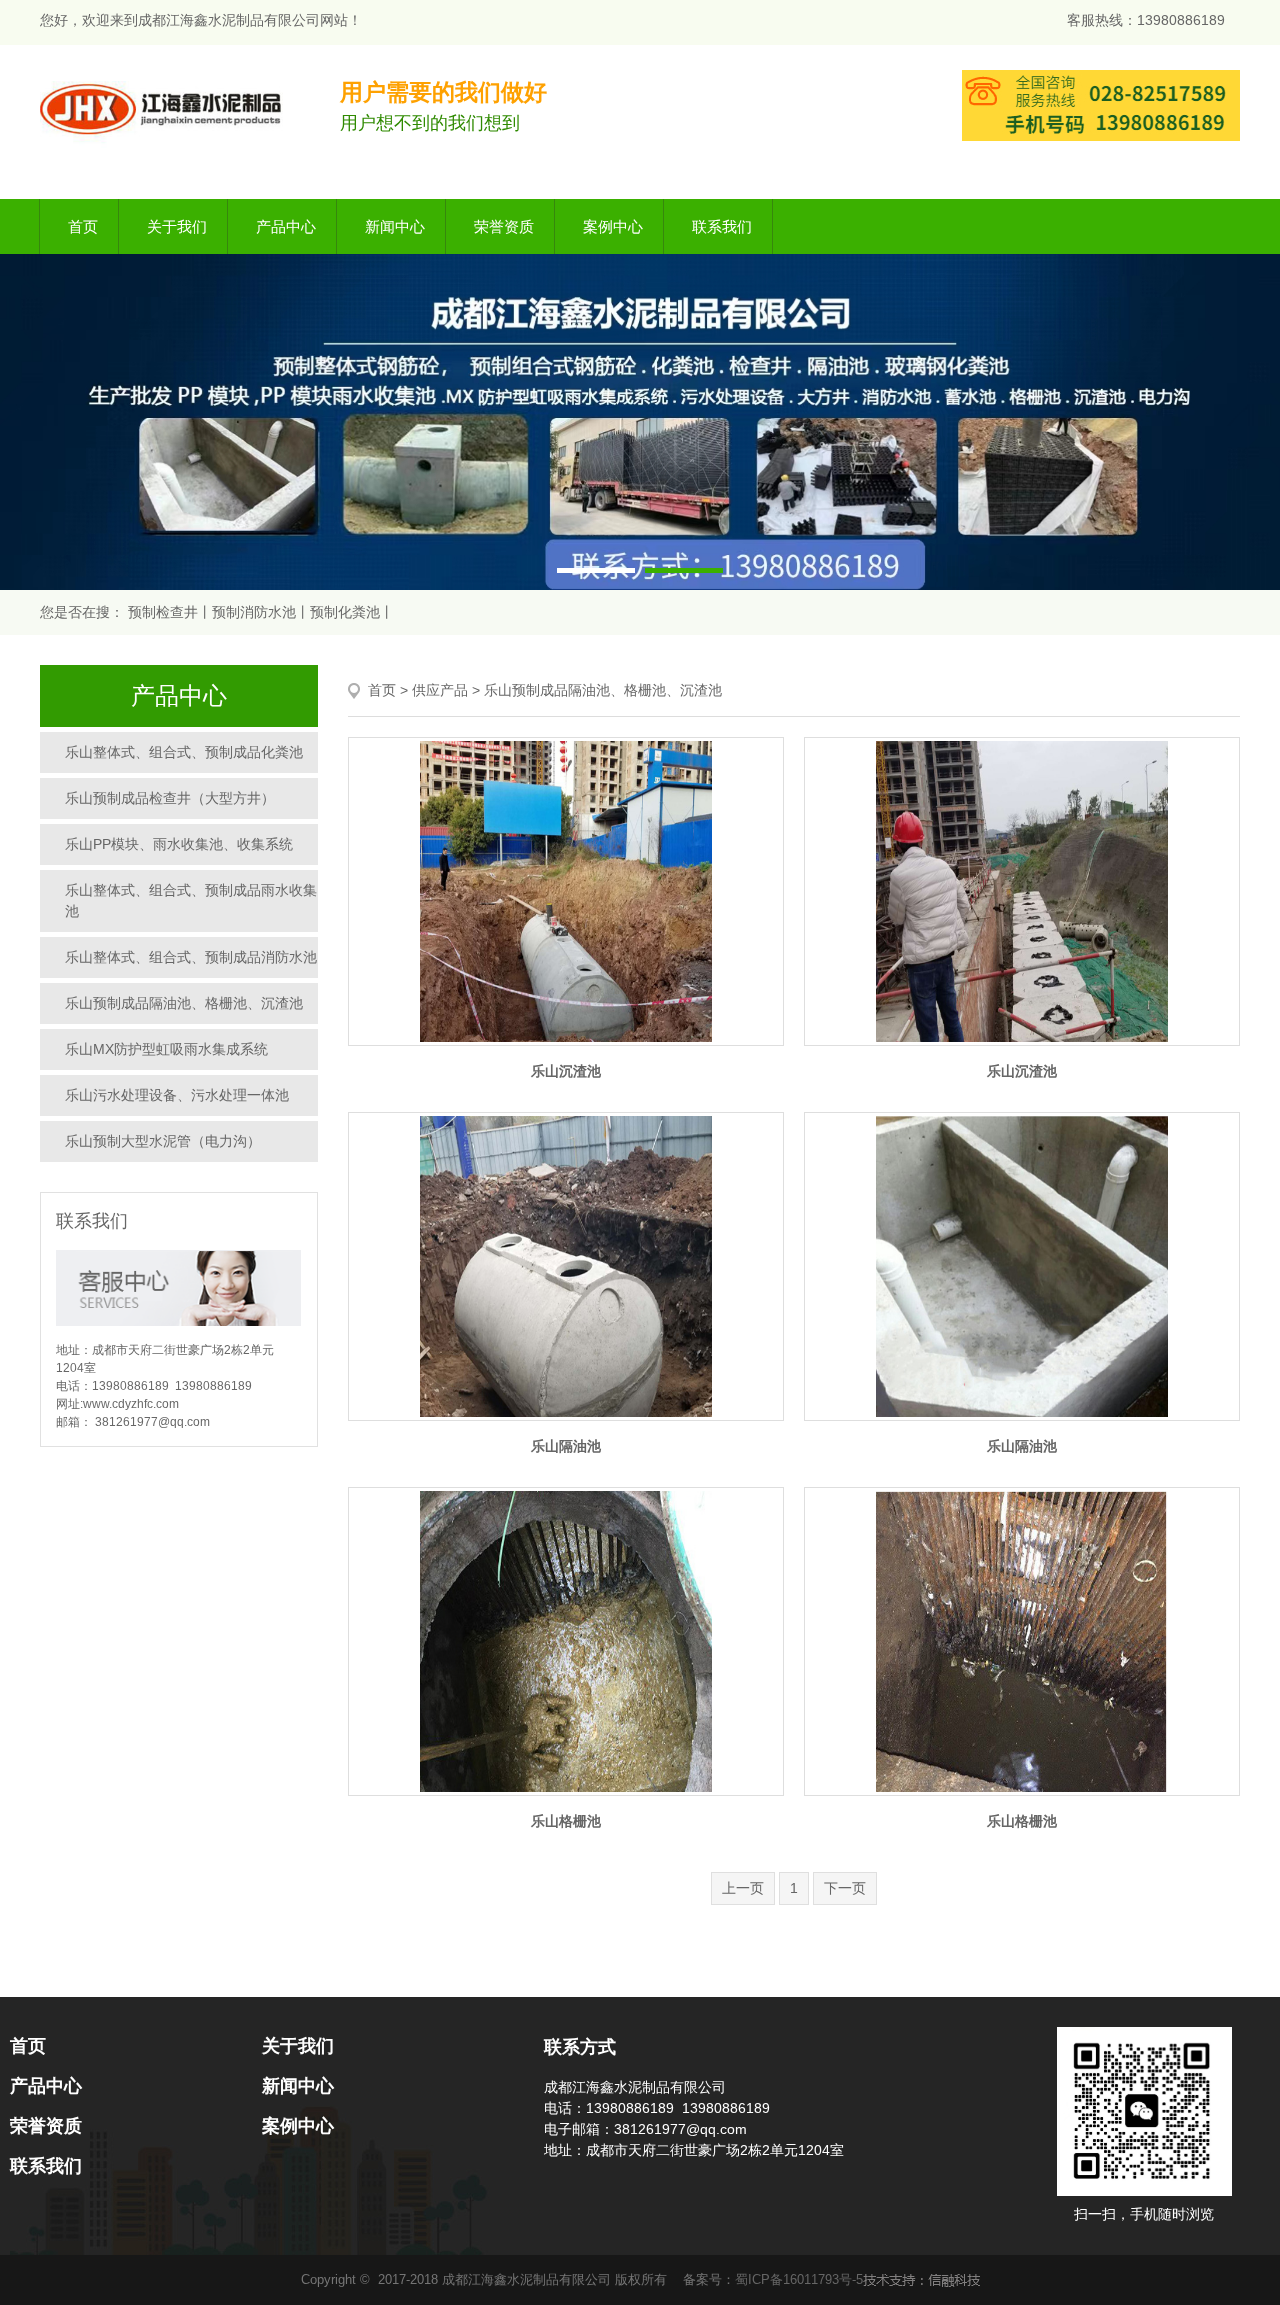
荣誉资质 (504, 226)
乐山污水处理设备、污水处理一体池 (177, 1095)
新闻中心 (395, 226)
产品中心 (286, 226)
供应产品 (440, 690)
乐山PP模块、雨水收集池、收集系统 (179, 844)
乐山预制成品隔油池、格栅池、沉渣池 (184, 1003)
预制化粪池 (345, 612)
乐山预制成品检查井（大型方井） (170, 798)
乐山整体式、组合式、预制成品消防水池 (191, 957)
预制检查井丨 (170, 612)
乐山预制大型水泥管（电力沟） (163, 1141)
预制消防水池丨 (261, 612)
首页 (83, 226)
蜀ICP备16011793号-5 (799, 2279)
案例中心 (613, 226)
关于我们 (177, 226)
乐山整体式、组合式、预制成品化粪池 (184, 752)
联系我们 (722, 226)
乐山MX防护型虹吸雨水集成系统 (166, 1049)
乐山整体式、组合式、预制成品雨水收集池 (191, 900)
